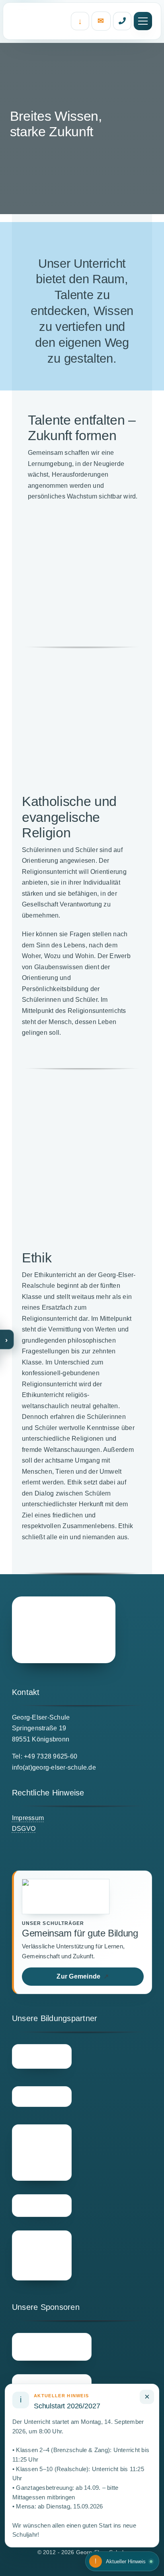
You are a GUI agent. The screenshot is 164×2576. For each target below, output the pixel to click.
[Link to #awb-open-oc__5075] (143, 21)
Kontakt (101, 21)
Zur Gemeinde (83, 1976)
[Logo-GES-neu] (64, 1630)
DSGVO (24, 1829)
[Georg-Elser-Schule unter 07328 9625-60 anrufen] (122, 21)
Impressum (28, 1818)
